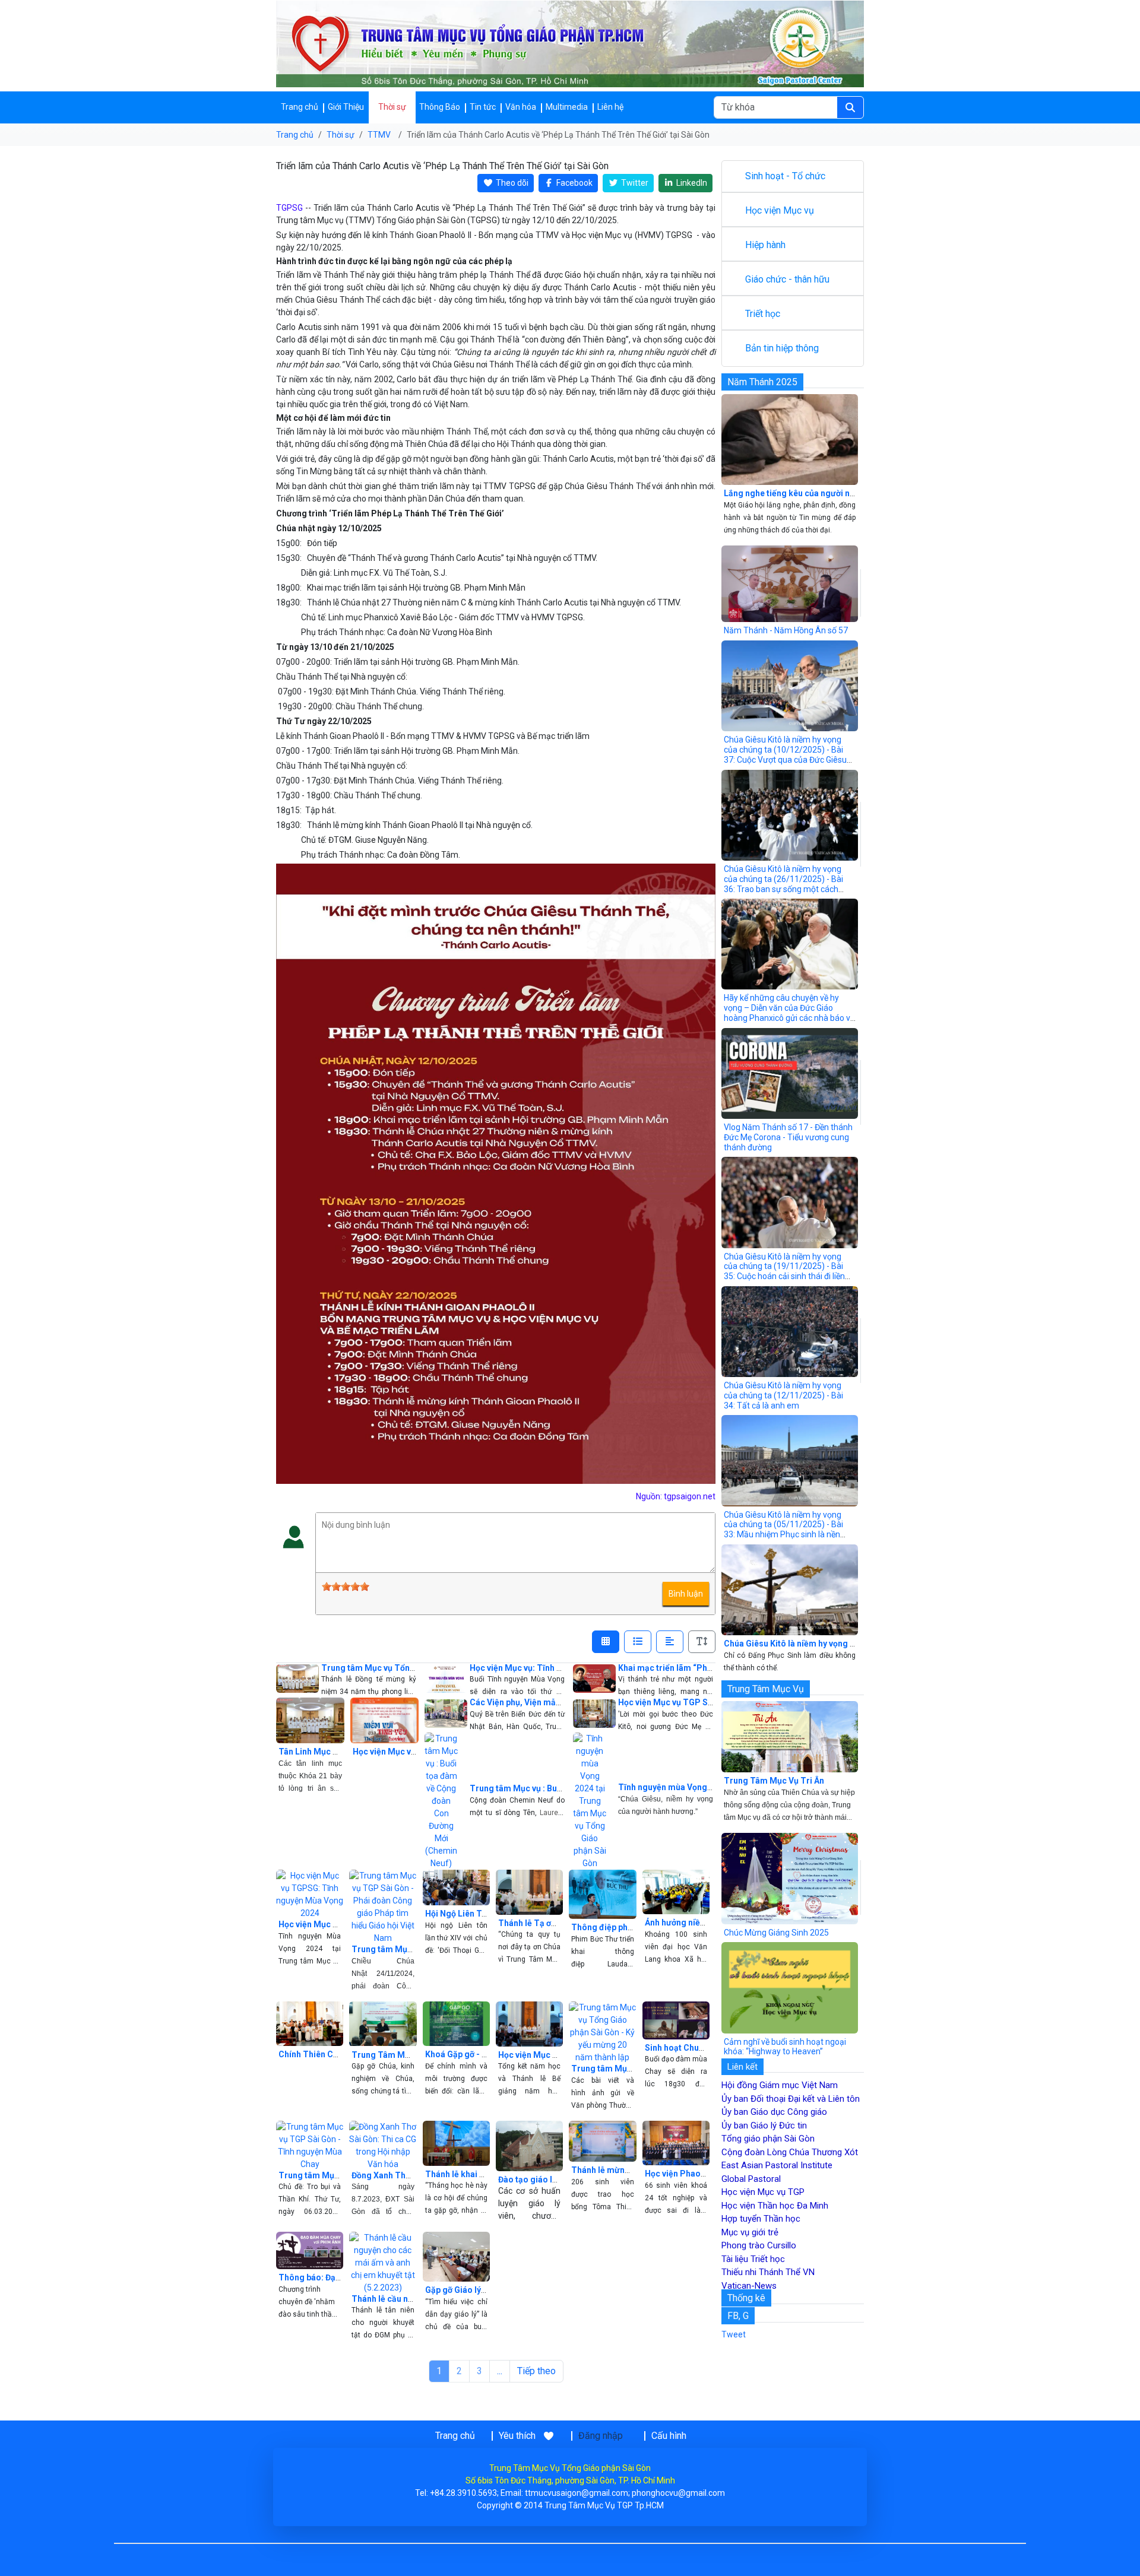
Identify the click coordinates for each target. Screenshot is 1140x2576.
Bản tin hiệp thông (782, 348)
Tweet (734, 2334)
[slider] (346, 1587)
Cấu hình (669, 2436)
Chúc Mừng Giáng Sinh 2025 (776, 1933)
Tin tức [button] (483, 107)
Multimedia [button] (567, 107)
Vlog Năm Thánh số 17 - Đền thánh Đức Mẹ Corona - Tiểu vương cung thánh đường (788, 1137)
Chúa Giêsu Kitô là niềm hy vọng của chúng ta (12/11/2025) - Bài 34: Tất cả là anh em (783, 1395)
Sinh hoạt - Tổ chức (785, 176)
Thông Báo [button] (440, 107)
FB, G (738, 2316)
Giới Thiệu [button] (346, 107)
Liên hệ (610, 107)
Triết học (763, 314)
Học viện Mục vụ (780, 210)
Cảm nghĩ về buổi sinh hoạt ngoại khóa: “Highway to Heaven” (785, 2047)
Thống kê (746, 2298)
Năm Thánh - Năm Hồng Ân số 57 (786, 630)
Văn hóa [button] (521, 107)
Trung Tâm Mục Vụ (766, 1689)
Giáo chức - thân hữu (787, 279)
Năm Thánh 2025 (762, 382)
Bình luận (686, 1594)
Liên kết (742, 2067)
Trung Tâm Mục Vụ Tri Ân (774, 1781)
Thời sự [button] (392, 107)
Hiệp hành (765, 245)
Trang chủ (300, 107)
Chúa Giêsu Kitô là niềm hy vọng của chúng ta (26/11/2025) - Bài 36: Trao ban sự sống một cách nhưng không (783, 884)
